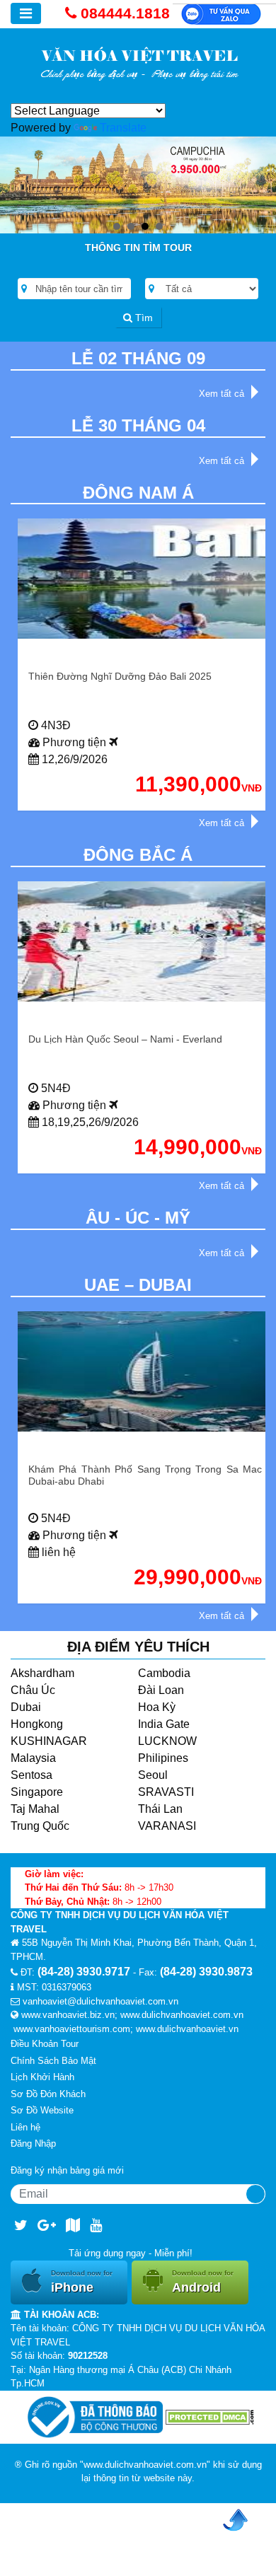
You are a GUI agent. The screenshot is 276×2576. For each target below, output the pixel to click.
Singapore (37, 1792)
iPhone (82, 2282)
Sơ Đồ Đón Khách (48, 2094)
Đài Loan (161, 1690)
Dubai (26, 1707)
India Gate (164, 1724)
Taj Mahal (35, 1809)
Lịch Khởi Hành (42, 2077)
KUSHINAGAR (49, 1741)
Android (203, 2282)
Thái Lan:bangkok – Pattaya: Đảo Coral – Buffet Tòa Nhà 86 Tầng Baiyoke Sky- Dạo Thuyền (145, 682)
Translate (123, 128)
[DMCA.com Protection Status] (210, 2417)
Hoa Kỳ (157, 1707)
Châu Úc (33, 1690)
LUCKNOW (167, 1741)
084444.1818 (125, 13)
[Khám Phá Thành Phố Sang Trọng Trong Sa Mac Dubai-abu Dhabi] (145, 1371)
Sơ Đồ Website (42, 2110)
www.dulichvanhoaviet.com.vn (182, 2015)
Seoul (153, 1775)
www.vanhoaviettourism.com (72, 2029)
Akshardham (42, 1673)
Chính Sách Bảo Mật (53, 2061)
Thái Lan (160, 1809)
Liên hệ (25, 2127)
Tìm (143, 318)
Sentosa (31, 1775)
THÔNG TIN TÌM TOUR (138, 248)
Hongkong (37, 1724)
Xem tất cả (222, 394)
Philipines (163, 1758)
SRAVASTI (166, 1792)
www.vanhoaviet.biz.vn (68, 2015)
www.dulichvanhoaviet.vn (187, 2029)
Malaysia (33, 1758)
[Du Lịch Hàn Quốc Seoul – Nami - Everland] (145, 941)
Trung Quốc (40, 1826)
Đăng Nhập (33, 2143)
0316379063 (67, 1987)
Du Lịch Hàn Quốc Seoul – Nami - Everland (125, 1039)
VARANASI (167, 1826)
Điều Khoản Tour (45, 2044)
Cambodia (164, 1673)
